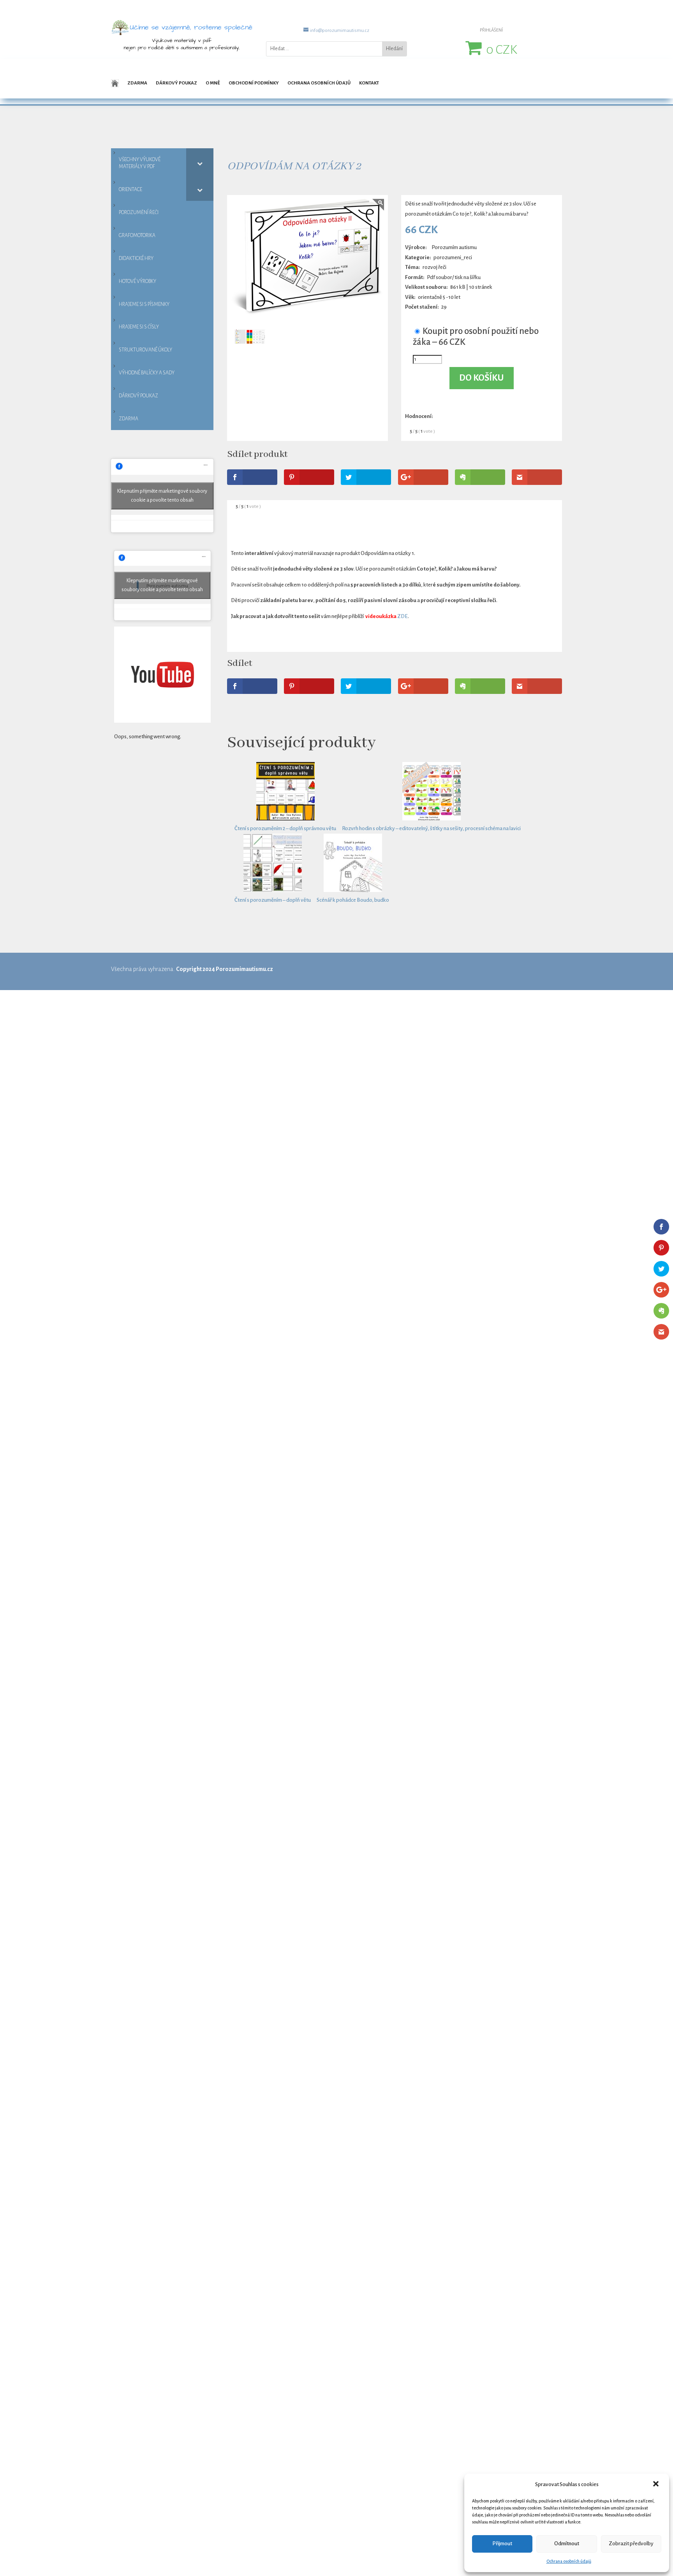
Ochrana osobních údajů (569, 2561)
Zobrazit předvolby (631, 2544)
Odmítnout (567, 2544)
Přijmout (502, 2544)
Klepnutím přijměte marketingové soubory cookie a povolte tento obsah (162, 496)
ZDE (403, 616)
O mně (213, 83)
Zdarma (137, 83)
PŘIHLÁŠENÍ (491, 30)
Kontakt (369, 83)
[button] (657, 2485)
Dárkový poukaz (176, 83)
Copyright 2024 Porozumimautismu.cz (225, 969)
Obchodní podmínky (254, 83)
